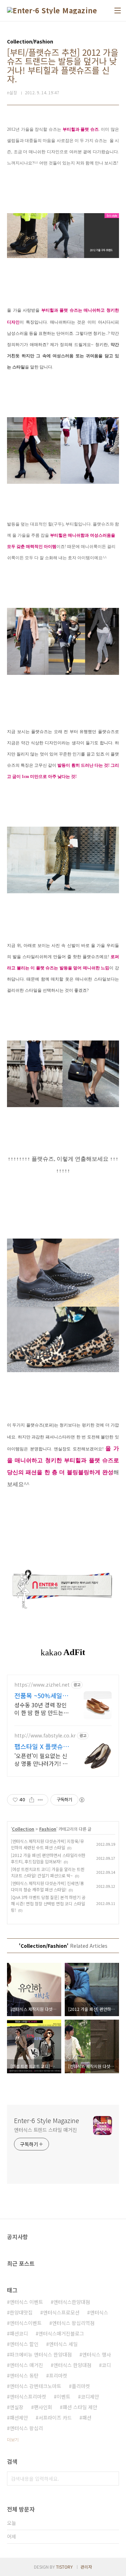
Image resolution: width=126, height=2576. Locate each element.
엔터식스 (99, 2312)
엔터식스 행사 (97, 2354)
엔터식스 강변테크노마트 (36, 2386)
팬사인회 (43, 2407)
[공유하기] (32, 1800)
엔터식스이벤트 (26, 2323)
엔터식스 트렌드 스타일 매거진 (45, 2130)
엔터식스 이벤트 (26, 2302)
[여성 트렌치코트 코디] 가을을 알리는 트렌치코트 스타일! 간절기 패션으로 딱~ (48, 1872)
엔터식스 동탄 (24, 2375)
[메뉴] (118, 11)
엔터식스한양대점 (72, 2302)
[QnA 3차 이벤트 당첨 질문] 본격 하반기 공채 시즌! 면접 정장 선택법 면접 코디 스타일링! (48, 1903)
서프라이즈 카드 (55, 2418)
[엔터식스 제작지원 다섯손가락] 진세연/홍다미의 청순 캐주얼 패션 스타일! (47, 1886)
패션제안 (19, 2418)
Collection (23, 1829)
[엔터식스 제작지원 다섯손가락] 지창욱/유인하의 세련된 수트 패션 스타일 (47, 1844)
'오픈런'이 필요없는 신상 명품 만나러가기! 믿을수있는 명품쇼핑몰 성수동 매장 (42, 1759)
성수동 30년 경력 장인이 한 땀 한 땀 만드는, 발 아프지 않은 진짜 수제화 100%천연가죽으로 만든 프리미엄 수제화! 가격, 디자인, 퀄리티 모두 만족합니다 (41, 1709)
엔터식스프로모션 (61, 2312)
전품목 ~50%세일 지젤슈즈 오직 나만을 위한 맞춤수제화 (40, 1695)
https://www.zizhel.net (42, 1685)
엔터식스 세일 (63, 2344)
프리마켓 (58, 2375)
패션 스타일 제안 (80, 2407)
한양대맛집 (21, 2312)
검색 (112, 2479)
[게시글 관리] (40, 1800)
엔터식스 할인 (24, 2344)
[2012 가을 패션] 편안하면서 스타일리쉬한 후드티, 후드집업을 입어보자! (48, 1858)
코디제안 (90, 2397)
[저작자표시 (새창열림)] (82, 1800)
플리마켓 (81, 2386)
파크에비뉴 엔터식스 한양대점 (41, 2354)
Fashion (48, 1829)
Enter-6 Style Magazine (47, 2120)
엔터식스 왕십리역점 (73, 2323)
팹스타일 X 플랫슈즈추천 (42, 1746)
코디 (106, 2365)
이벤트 (64, 2397)
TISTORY (64, 2567)
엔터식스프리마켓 (28, 2397)
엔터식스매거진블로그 (61, 2333)
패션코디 (19, 2333)
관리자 (86, 2567)
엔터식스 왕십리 (26, 2428)
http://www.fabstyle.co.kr (45, 1736)
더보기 (13, 2439)
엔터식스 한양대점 (72, 2365)
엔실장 (17, 2407)
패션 (87, 2418)
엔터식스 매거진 (26, 2365)
